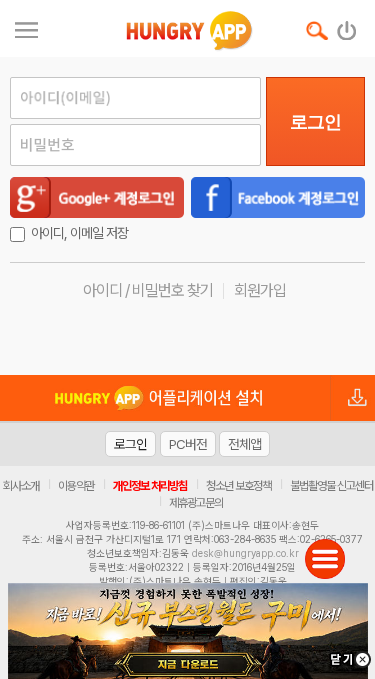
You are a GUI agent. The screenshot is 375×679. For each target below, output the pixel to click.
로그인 (315, 122)
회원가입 (260, 290)
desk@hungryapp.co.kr (245, 553)
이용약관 (76, 486)
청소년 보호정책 (238, 486)
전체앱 (244, 444)
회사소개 (21, 486)
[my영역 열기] (26, 27)
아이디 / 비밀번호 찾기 (148, 290)
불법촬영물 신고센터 (331, 486)
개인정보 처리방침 (150, 486)
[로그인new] (347, 26)
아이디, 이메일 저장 (79, 233)
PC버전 (188, 444)
